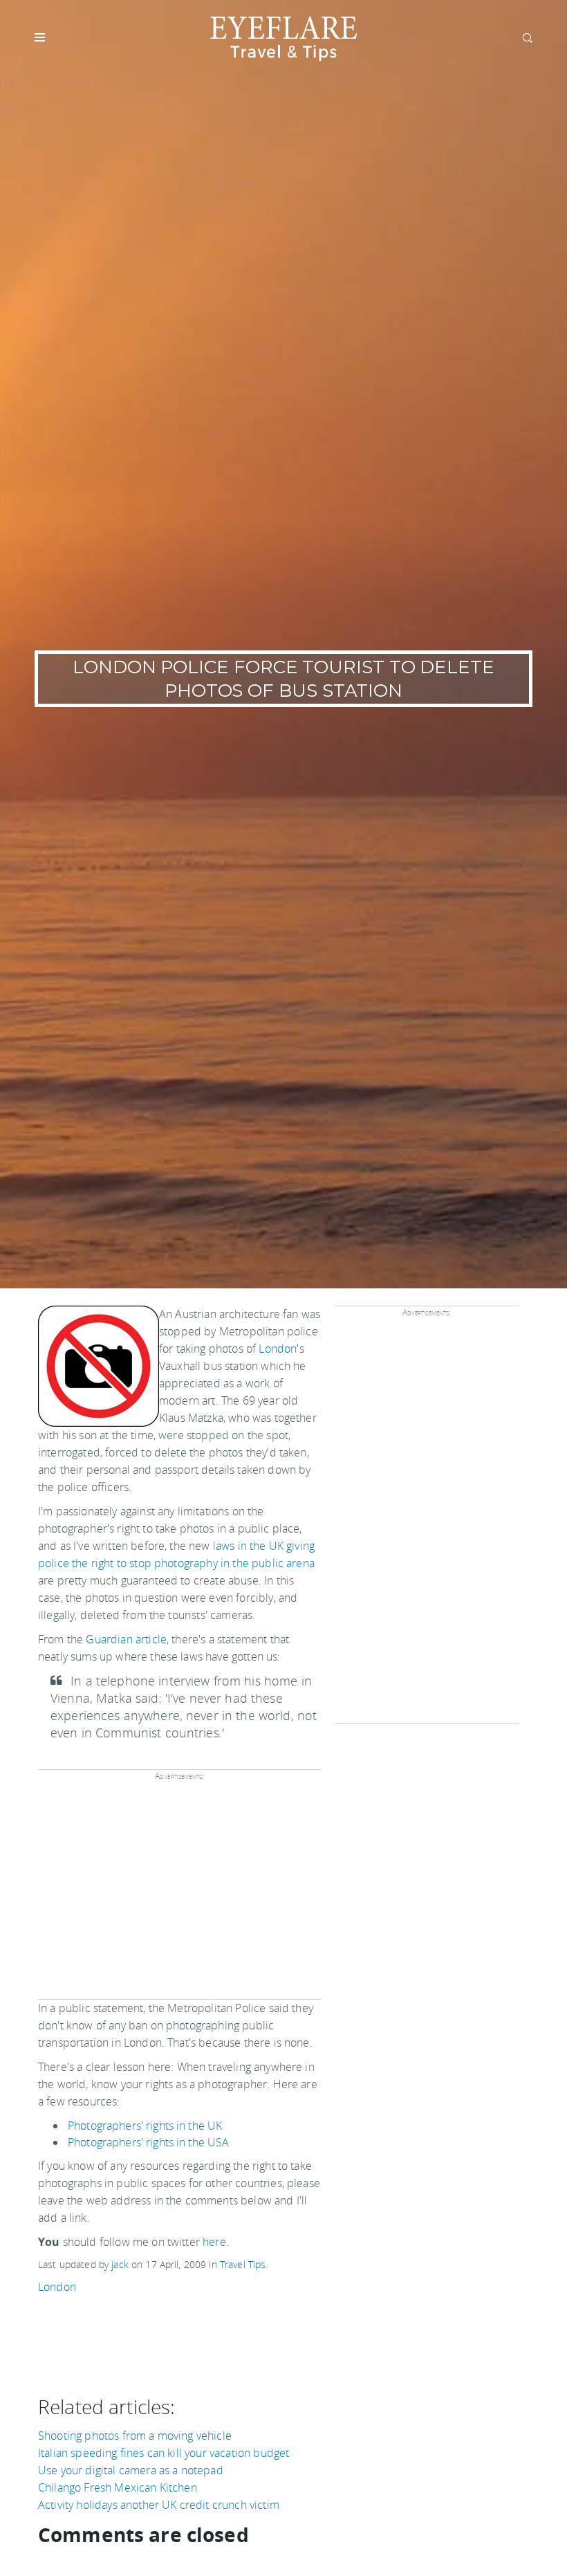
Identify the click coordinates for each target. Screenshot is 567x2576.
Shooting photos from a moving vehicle (135, 2436)
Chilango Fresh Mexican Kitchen (118, 2487)
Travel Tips (243, 2264)
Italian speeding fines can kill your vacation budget (164, 2453)
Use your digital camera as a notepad (131, 2470)
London (278, 1349)
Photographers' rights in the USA (148, 2142)
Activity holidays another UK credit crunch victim (159, 2505)
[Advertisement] (179, 1890)
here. (216, 2242)
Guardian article (126, 1639)
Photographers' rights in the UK (145, 2126)
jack (120, 2264)
